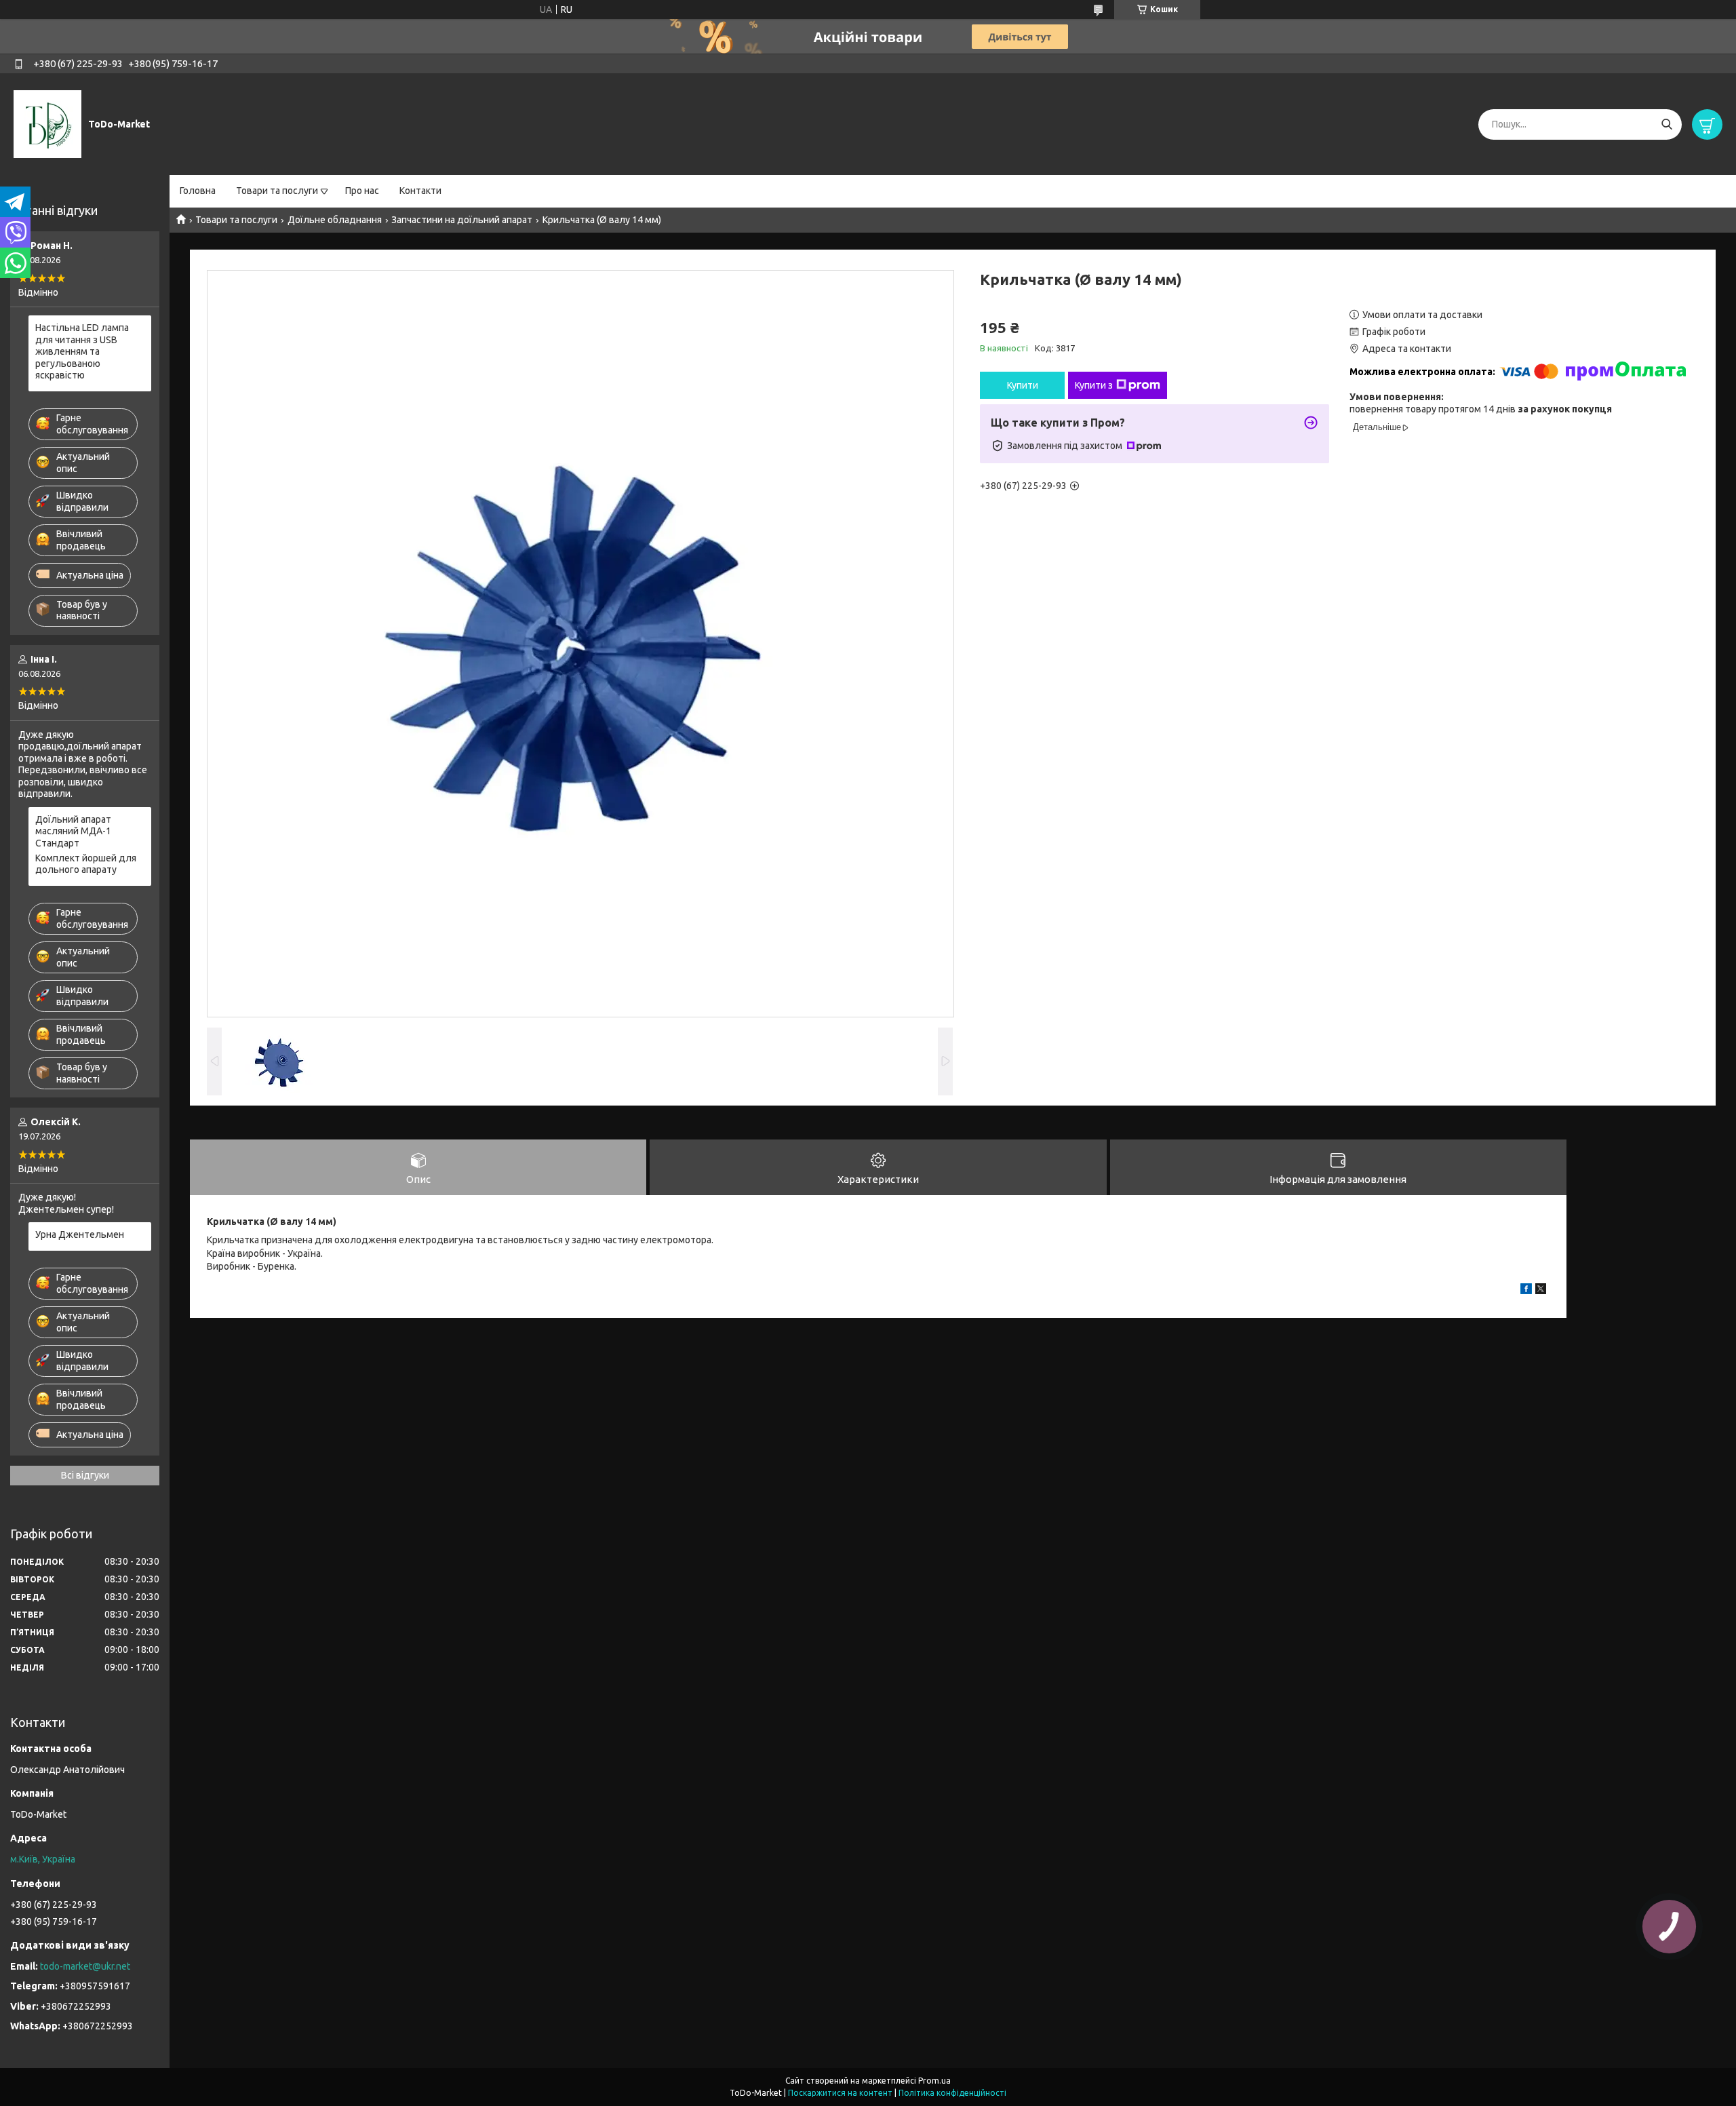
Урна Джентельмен (80, 1234)
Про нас (362, 191)
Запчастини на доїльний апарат (462, 220)
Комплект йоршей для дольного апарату (86, 864)
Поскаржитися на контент (840, 2093)
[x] (1541, 1291)
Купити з (1094, 385)
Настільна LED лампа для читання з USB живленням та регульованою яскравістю (82, 351)
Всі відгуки (85, 1475)
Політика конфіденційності (952, 2093)
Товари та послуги (277, 191)
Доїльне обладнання (335, 220)
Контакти (420, 191)
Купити (1023, 385)
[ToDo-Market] (47, 123)
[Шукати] (1666, 124)
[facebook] (1526, 1291)
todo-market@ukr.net (85, 1966)
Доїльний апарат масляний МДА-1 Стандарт (73, 831)
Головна (198, 191)
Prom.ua (934, 2081)
